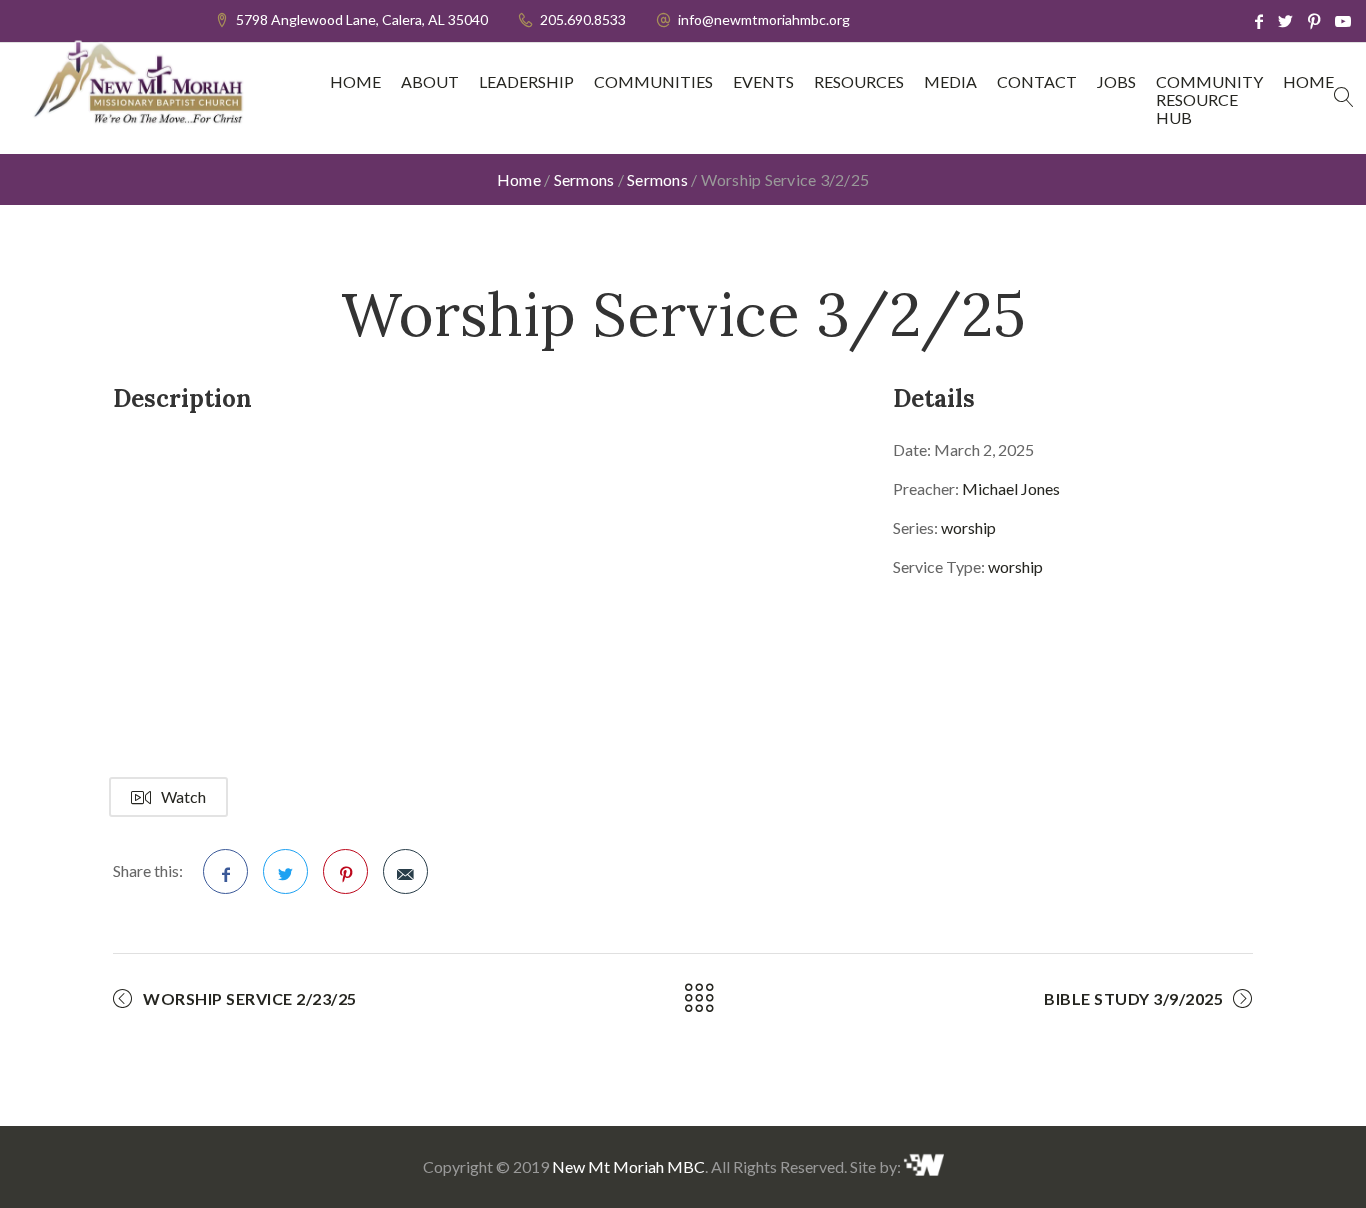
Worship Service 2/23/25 (250, 998)
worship (968, 527)
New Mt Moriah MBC (628, 1166)
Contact (1037, 82)
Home (355, 82)
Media (950, 82)
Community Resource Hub (1209, 100)
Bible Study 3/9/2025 (1133, 998)
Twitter (285, 871)
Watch (183, 796)
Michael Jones (1011, 488)
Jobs (1116, 82)
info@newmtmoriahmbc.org (764, 19)
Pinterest (345, 871)
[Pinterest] (1314, 21)
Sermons (584, 179)
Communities (653, 82)
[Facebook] (1259, 21)
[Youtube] (1343, 21)
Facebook (225, 871)
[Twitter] (1285, 21)
